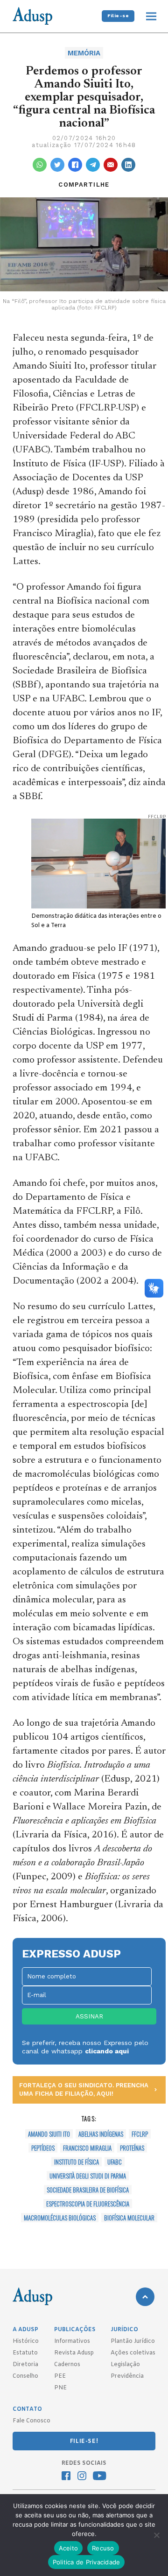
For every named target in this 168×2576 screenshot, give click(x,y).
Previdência (127, 2376)
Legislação (125, 2365)
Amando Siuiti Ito (49, 2134)
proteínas (132, 2148)
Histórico (26, 2341)
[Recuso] (156, 2535)
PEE (60, 2376)
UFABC (115, 2162)
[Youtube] (100, 2477)
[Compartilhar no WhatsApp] (40, 165)
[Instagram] (82, 2477)
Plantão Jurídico (133, 2341)
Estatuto (25, 2353)
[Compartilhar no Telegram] (93, 165)
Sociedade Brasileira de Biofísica (88, 2190)
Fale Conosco (31, 2421)
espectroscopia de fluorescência (88, 2204)
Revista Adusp (74, 2353)
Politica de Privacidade (87, 2562)
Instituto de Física (77, 2162)
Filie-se (118, 16)
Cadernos (67, 2365)
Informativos (72, 2341)
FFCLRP (140, 2134)
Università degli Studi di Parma (88, 2176)
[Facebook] (66, 2477)
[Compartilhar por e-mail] (111, 165)
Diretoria (25, 2365)
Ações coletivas (133, 2353)
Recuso (103, 2548)
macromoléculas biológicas (60, 2218)
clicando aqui (107, 2051)
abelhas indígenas (101, 2134)
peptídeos (43, 2148)
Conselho (25, 2376)
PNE (60, 2388)
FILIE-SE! (84, 2441)
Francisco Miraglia (87, 2148)
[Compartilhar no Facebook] (75, 165)
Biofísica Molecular (129, 2218)
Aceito (69, 2548)
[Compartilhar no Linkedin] (128, 165)
